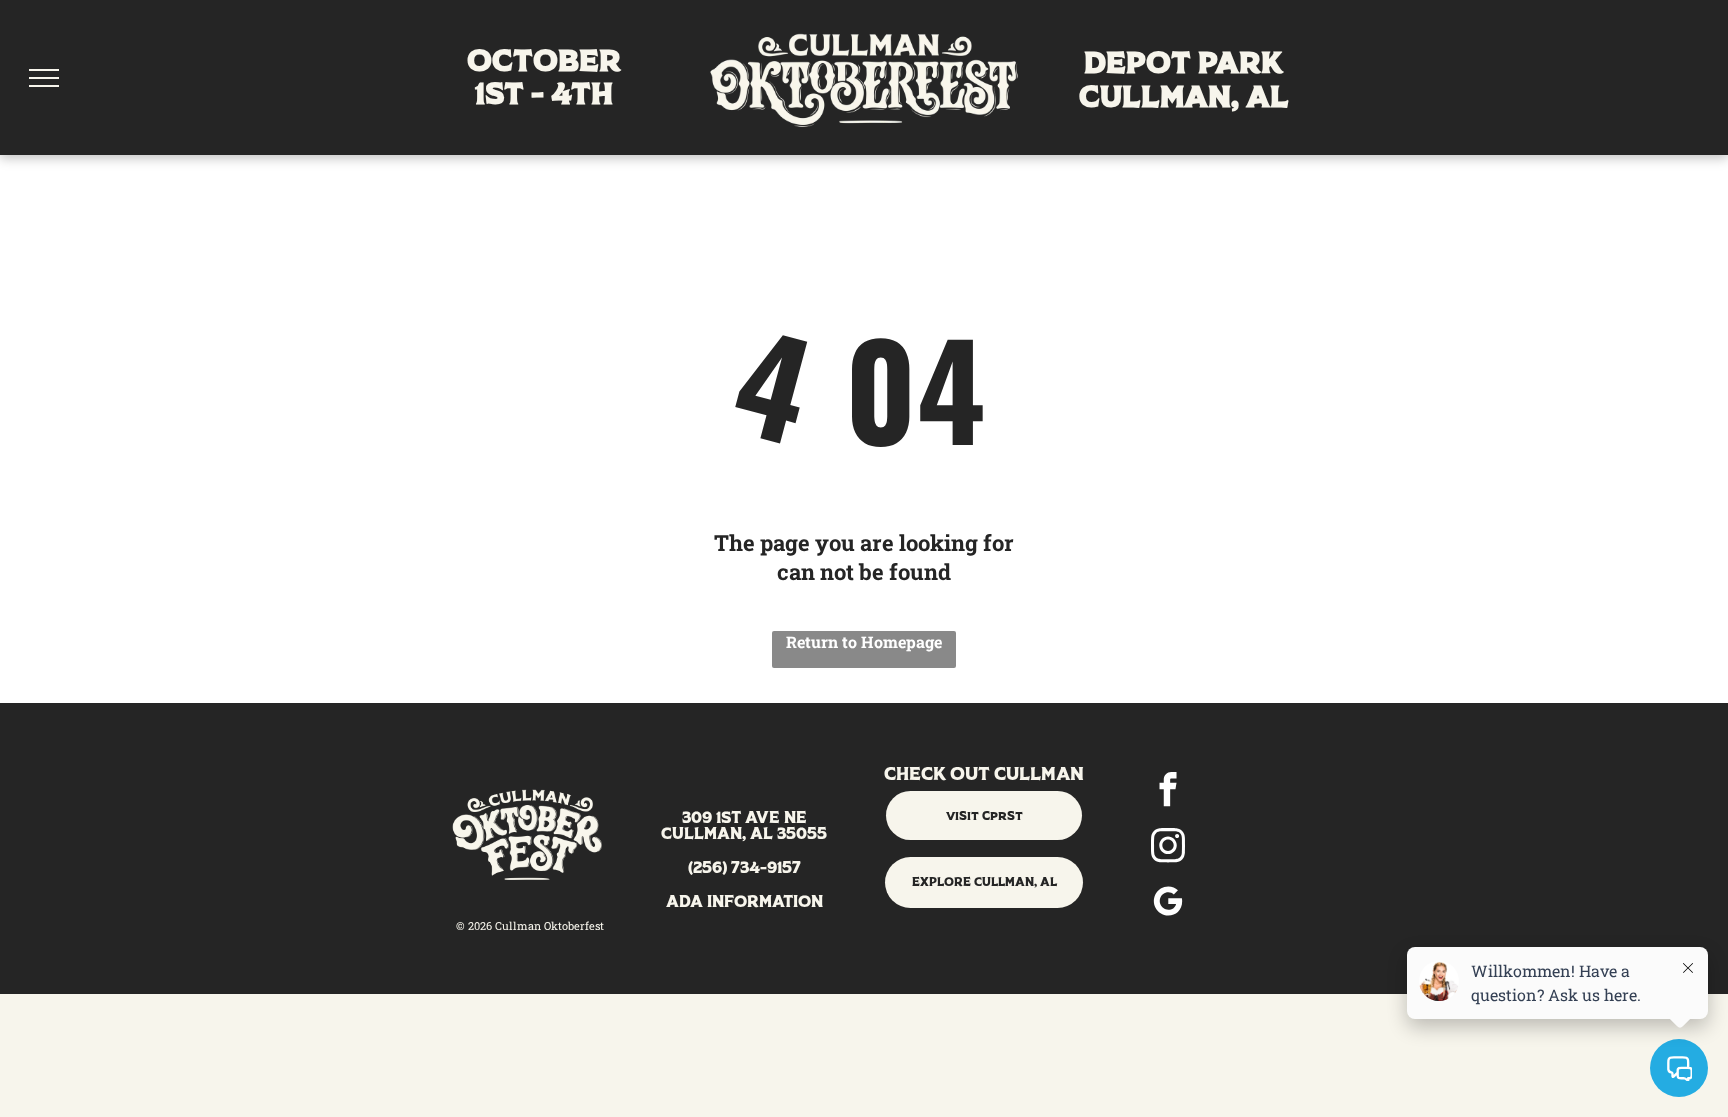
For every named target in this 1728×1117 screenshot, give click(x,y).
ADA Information (744, 903)
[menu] (44, 78)
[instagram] (1167, 848)
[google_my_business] (1167, 904)
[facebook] (1167, 792)
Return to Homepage (864, 641)
